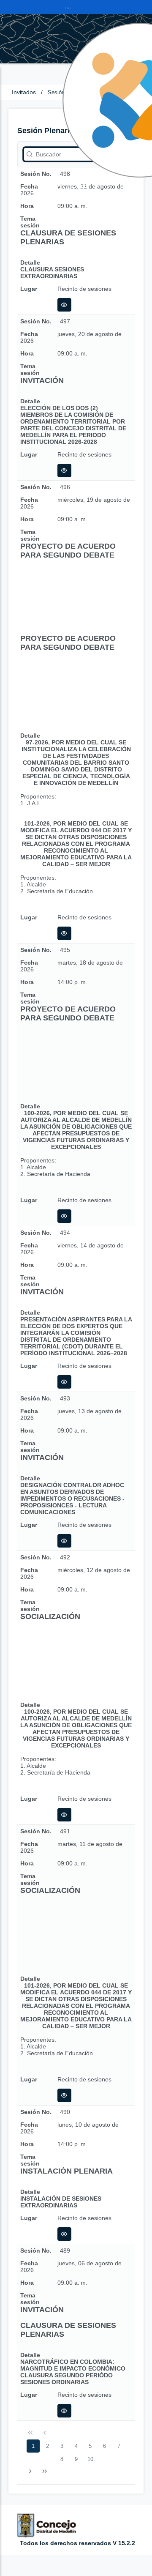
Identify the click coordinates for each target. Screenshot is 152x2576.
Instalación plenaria (66, 2171)
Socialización (50, 1616)
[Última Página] (44, 2472)
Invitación (42, 380)
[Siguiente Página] (30, 2472)
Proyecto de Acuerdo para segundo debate (68, 551)
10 (90, 2459)
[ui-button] (64, 305)
